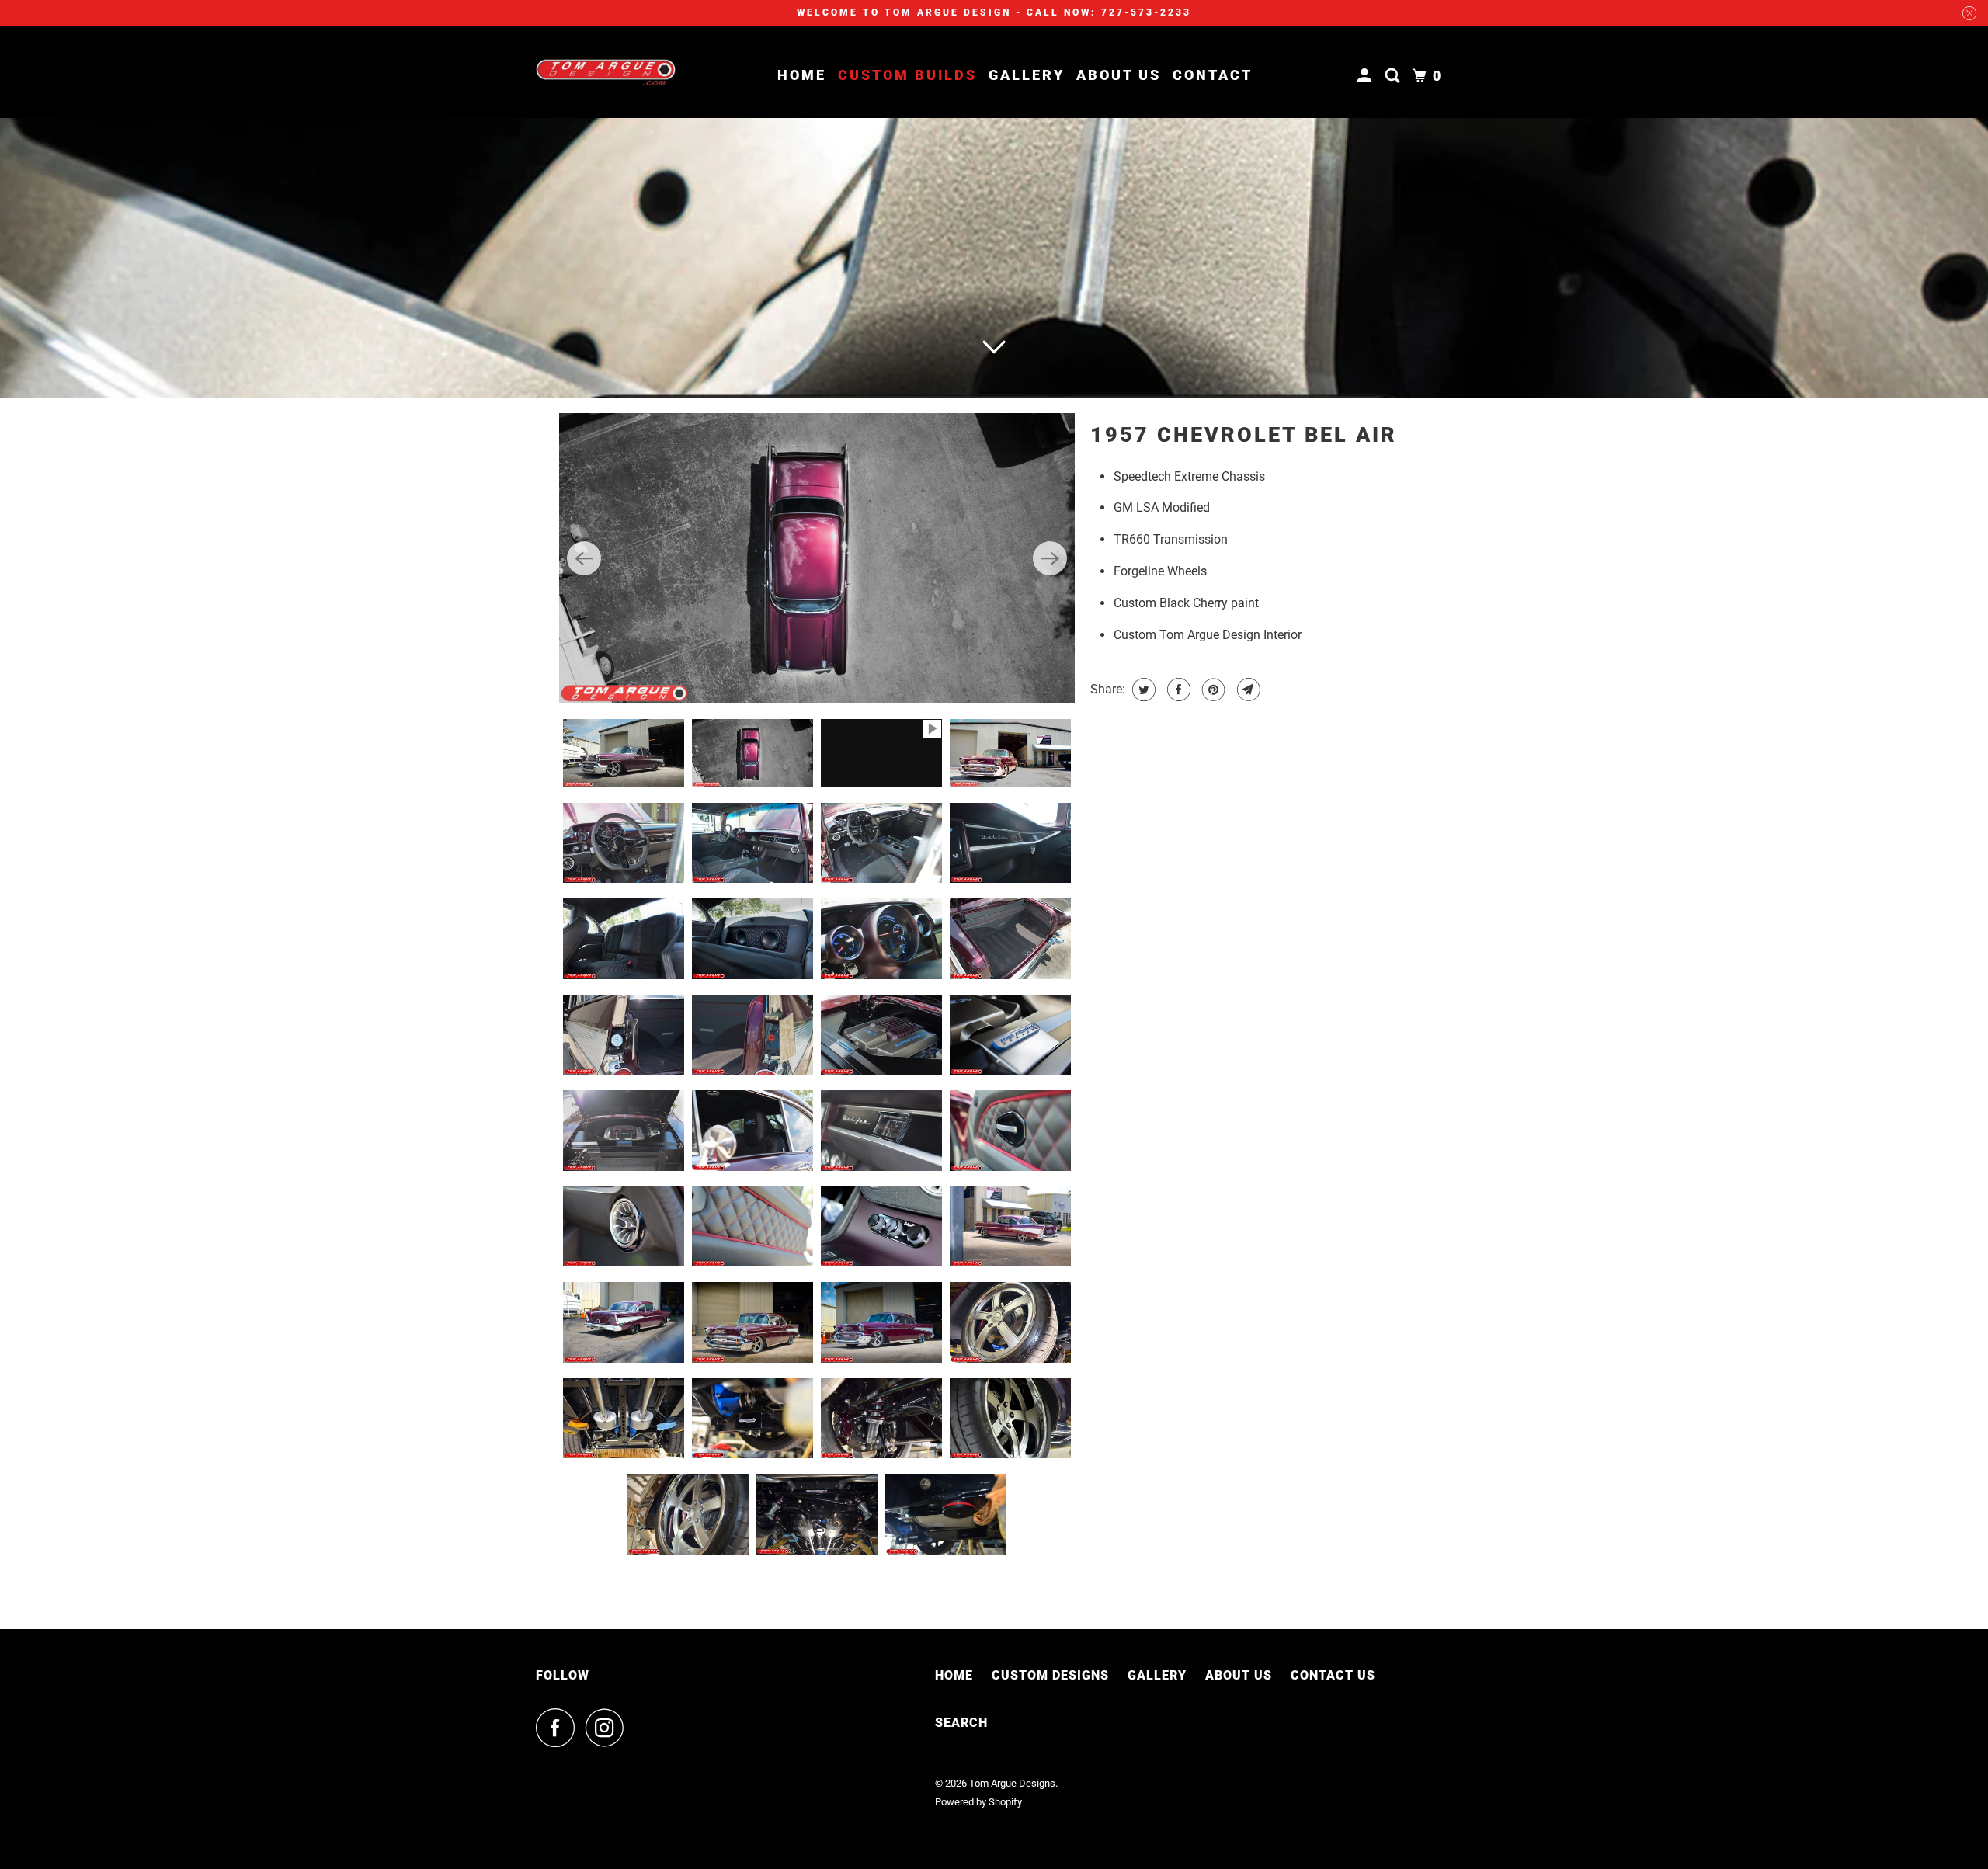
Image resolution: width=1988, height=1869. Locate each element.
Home (802, 75)
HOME (954, 1677)
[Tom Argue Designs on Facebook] (559, 1729)
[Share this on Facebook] (1177, 690)
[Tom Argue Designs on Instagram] (609, 1729)
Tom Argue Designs (1012, 1786)
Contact (1213, 75)
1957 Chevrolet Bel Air (1244, 435)
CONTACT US (1333, 1677)
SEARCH (961, 1724)
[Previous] (584, 559)
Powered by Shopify (978, 1803)
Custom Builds (907, 75)
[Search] (1395, 76)
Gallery (1027, 75)
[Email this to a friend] (1247, 690)
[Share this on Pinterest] (1212, 690)
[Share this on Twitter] (1142, 690)
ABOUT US (1239, 1677)
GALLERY (1157, 1677)
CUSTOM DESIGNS (1050, 1677)
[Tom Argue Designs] (606, 72)
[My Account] (1367, 76)
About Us (1119, 75)
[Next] (1050, 559)
